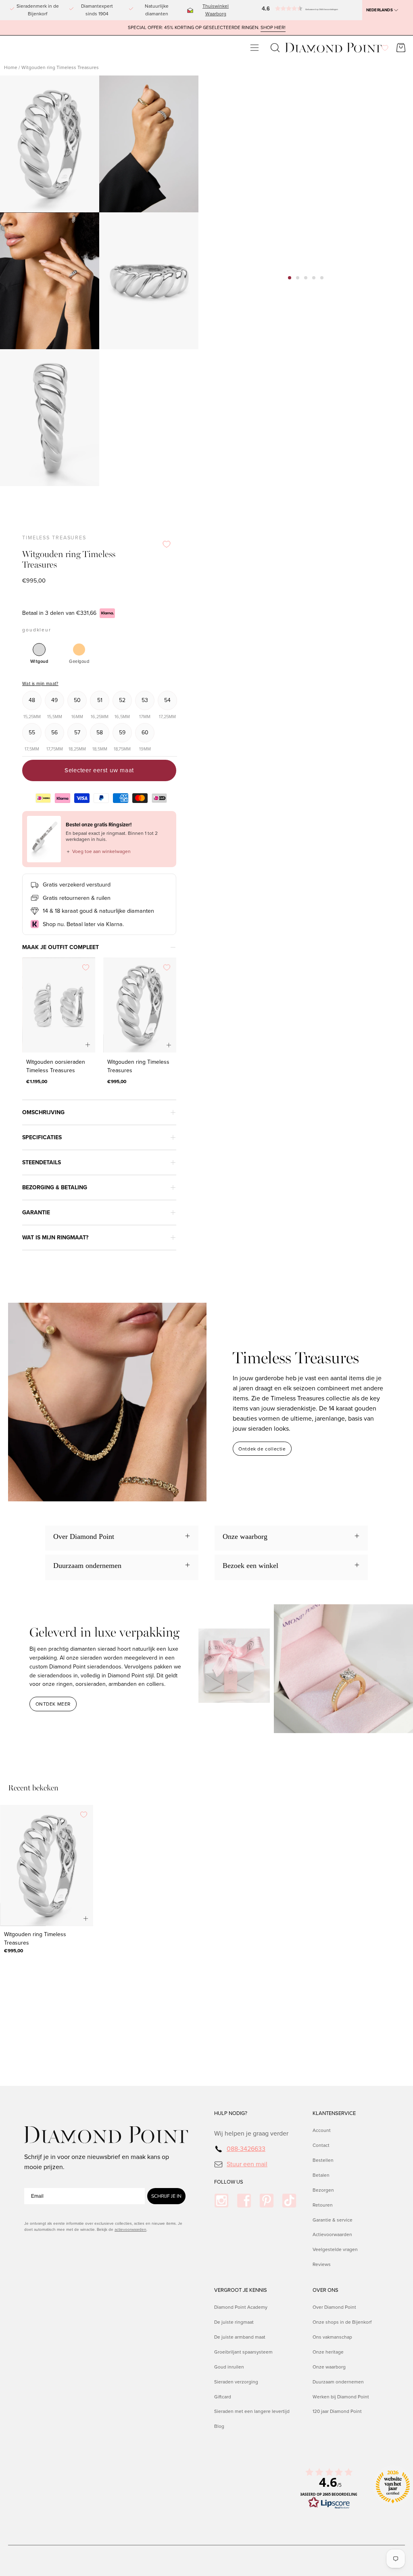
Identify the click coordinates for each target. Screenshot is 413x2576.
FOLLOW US (229, 2182)
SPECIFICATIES (42, 1137)
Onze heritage (328, 2352)
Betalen (321, 2175)
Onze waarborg (329, 2367)
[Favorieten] (385, 48)
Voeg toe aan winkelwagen (98, 851)
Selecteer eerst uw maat (99, 770)
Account (322, 2130)
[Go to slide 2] (298, 278)
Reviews (322, 2265)
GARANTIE (36, 1213)
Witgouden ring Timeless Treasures (138, 1067)
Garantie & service (333, 2220)
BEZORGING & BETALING (55, 1187)
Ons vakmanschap (332, 2337)
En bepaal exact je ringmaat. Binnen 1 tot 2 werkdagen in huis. (112, 836)
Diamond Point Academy (241, 2307)
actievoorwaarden (130, 2229)
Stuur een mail (247, 2164)
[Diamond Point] (334, 48)
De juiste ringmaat (234, 2322)
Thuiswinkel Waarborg (216, 10)
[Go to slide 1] (290, 278)
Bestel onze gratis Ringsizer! (99, 825)
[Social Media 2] (244, 2201)
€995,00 (117, 1082)
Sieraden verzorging (236, 2381)
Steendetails (42, 1162)
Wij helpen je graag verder (251, 2133)
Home (11, 67)
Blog (219, 2426)
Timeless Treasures (54, 538)
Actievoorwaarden (332, 2235)
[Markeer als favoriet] (167, 544)
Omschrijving (43, 1112)
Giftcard (223, 2396)
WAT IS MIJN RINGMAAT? (55, 1238)
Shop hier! (273, 28)
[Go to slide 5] (322, 278)
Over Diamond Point (334, 2307)
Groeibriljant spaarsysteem (243, 2352)
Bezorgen (323, 2190)
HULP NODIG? (231, 2113)
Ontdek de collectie (262, 1449)
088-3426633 (246, 2149)
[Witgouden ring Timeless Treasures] (140, 1005)
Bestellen (323, 2160)
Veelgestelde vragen (335, 2250)
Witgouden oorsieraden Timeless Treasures (56, 1067)
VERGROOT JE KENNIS (241, 2290)
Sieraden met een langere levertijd (252, 2411)
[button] (269, 10)
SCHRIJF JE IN (166, 2196)
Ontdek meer (53, 1704)
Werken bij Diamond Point (341, 2396)
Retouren (323, 2205)
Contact (321, 2145)
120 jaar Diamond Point (337, 2411)
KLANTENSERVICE (334, 2113)
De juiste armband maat (240, 2337)
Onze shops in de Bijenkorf (342, 2322)
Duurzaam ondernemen (338, 2381)
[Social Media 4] (289, 2201)
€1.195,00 (37, 1082)
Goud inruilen (229, 2367)
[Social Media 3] (267, 2201)
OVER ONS (325, 2290)
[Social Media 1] (221, 2201)
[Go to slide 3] (306, 278)
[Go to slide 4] (314, 278)
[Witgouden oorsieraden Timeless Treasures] (59, 1005)
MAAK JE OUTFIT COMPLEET (60, 947)
